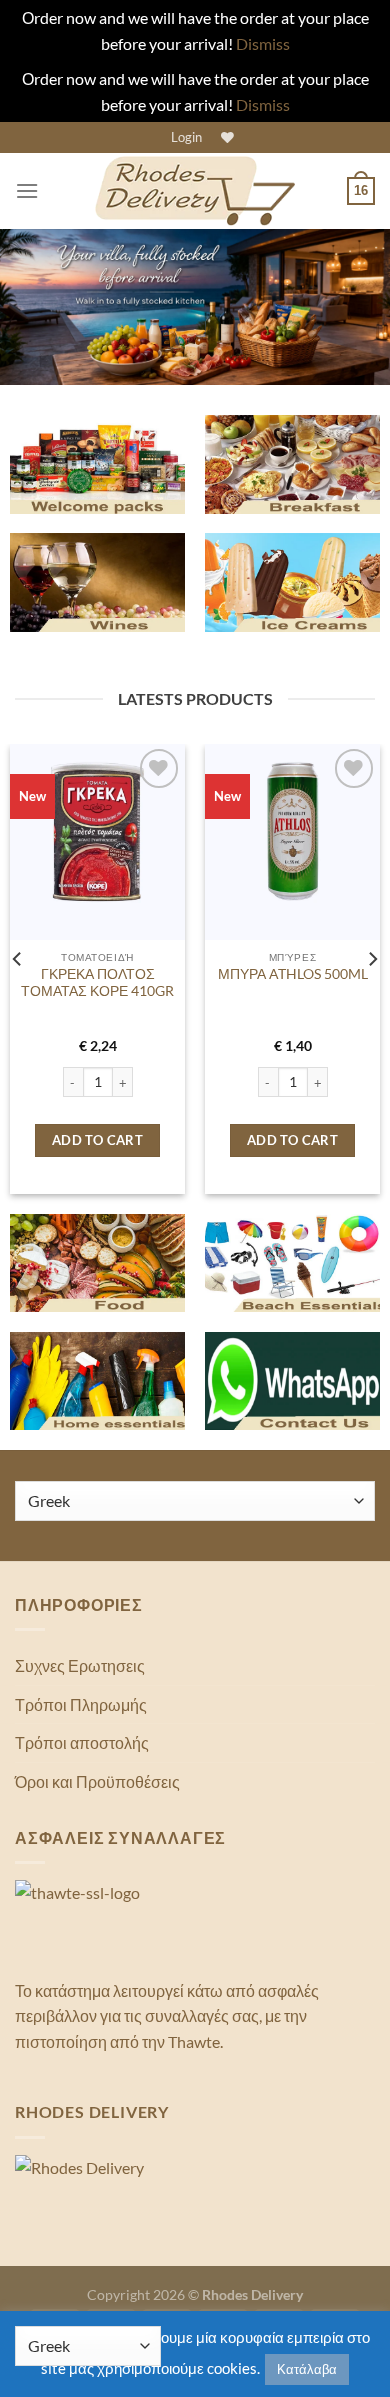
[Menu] (27, 190)
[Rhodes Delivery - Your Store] (195, 191)
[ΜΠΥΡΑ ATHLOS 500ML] (292, 831)
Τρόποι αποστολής (82, 1742)
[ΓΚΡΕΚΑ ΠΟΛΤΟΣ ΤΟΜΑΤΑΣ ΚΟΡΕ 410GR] (97, 831)
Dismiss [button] (263, 43)
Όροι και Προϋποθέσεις (97, 1781)
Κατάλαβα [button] (307, 2369)
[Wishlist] (225, 137)
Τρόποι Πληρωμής (81, 1704)
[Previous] (18, 959)
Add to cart (97, 1140)
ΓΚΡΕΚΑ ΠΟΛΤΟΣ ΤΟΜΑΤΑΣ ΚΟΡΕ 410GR (97, 982)
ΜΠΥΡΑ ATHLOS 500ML (293, 974)
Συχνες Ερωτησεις (80, 1665)
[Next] (372, 959)
